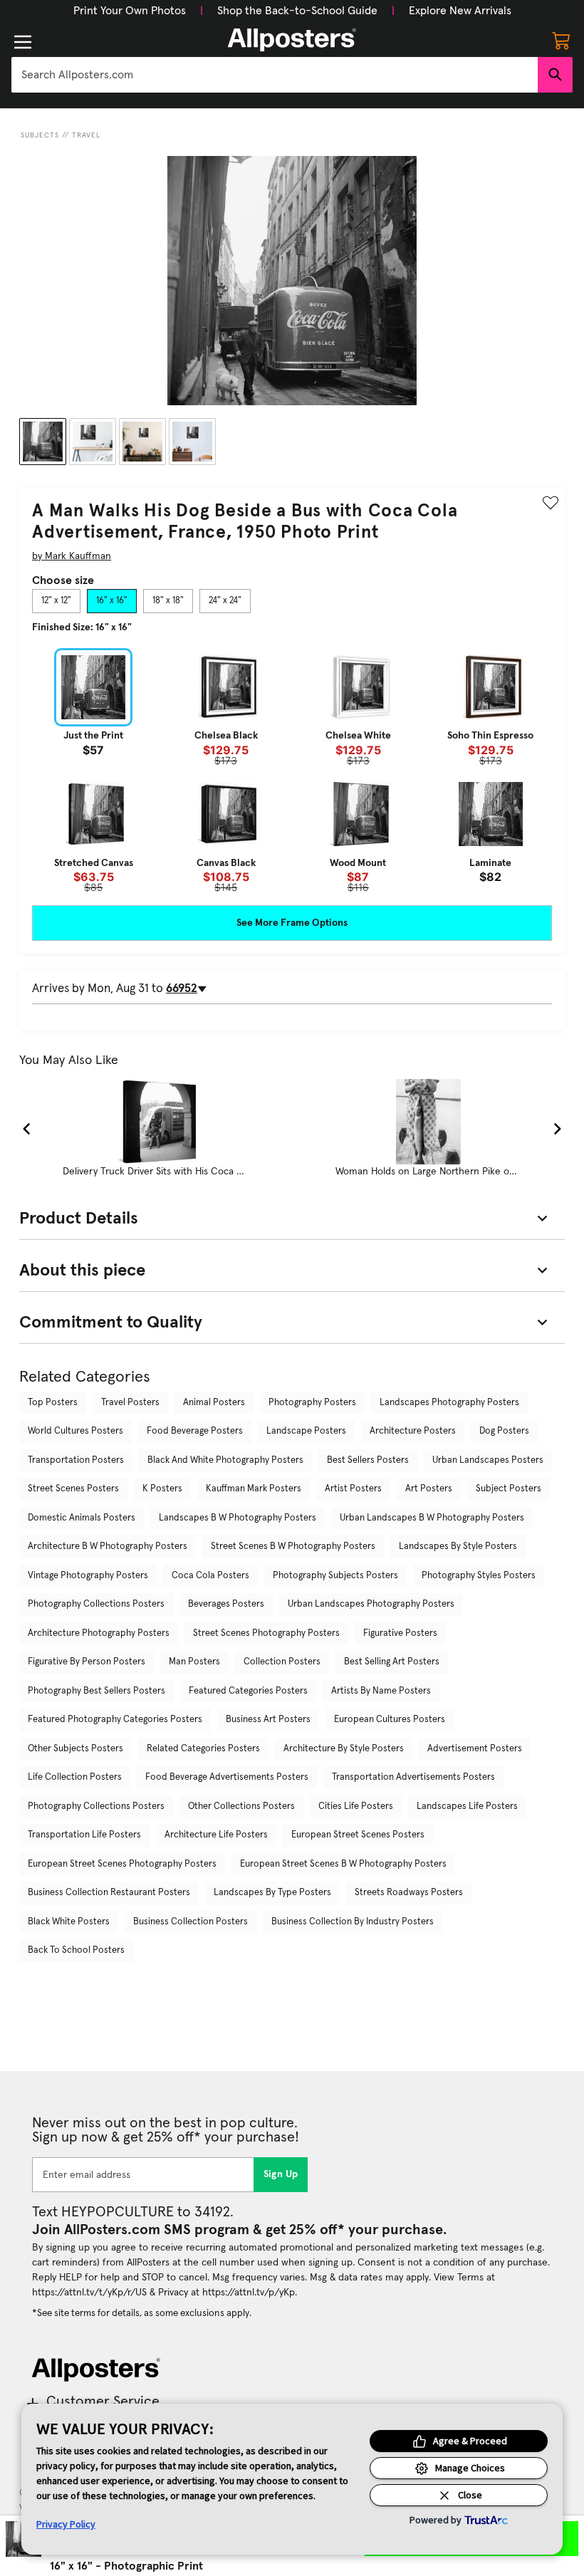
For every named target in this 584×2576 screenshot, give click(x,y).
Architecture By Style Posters (344, 1749)
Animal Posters (214, 1403)
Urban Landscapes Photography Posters (371, 1604)
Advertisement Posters (475, 1749)
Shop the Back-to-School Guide (297, 11)
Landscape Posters (306, 1431)
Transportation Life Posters (84, 1835)
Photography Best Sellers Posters (97, 1691)
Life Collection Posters (75, 1777)
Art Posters (429, 1489)
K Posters (162, 1489)
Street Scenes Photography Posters (266, 1633)
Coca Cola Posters (210, 1576)
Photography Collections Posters (96, 1604)
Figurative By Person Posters (87, 1662)
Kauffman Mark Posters (254, 1489)
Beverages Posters (226, 1604)
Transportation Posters (76, 1460)
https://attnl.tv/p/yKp (249, 2293)
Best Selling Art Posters (392, 1662)
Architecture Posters (413, 1431)
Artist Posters (353, 1489)
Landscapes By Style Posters (458, 1547)
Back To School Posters (76, 1950)
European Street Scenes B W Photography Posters (343, 1864)
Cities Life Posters (356, 1806)
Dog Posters (504, 1431)
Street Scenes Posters (73, 1489)
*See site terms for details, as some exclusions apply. (142, 2313)
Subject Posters (509, 1489)
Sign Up (281, 2174)
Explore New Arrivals (460, 11)
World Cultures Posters (75, 1431)
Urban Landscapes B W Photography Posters (432, 1518)
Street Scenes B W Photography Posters (293, 1547)
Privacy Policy (66, 2524)
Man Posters (194, 1662)
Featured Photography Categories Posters (115, 1720)
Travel (86, 135)
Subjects (40, 135)
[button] (130, 11)
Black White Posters (69, 1922)
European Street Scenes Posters (358, 1835)
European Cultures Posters (390, 1720)
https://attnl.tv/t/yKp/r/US (89, 2293)
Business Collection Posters (191, 1922)
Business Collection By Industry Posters (353, 1922)
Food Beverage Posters (195, 1431)
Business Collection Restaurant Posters (109, 1893)
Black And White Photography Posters (225, 1460)
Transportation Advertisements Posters (413, 1777)
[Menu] (23, 42)
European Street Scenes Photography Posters (122, 1864)
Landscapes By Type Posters (272, 1893)
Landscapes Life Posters (467, 1806)
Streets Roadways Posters (409, 1893)
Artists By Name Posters (381, 1691)
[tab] (56, 601)
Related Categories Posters (203, 1749)
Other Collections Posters (241, 1806)
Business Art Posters (268, 1720)
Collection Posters (282, 1662)
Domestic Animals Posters (82, 1518)
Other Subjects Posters (75, 1749)
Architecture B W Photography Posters (108, 1547)
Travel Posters (130, 1403)
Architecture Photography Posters (99, 1633)
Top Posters (53, 1403)
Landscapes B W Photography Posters (238, 1518)
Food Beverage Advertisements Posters (227, 1777)
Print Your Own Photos (130, 11)
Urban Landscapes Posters (488, 1460)
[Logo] (292, 40)
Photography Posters (312, 1403)
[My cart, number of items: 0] (561, 40)
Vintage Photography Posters (88, 1576)
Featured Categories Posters (248, 1691)
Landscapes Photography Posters (449, 1403)
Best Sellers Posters (368, 1460)
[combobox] (275, 75)
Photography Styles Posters (479, 1576)
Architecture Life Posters (216, 1835)
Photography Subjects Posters (335, 1576)
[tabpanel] (292, 771)
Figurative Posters (400, 1633)
